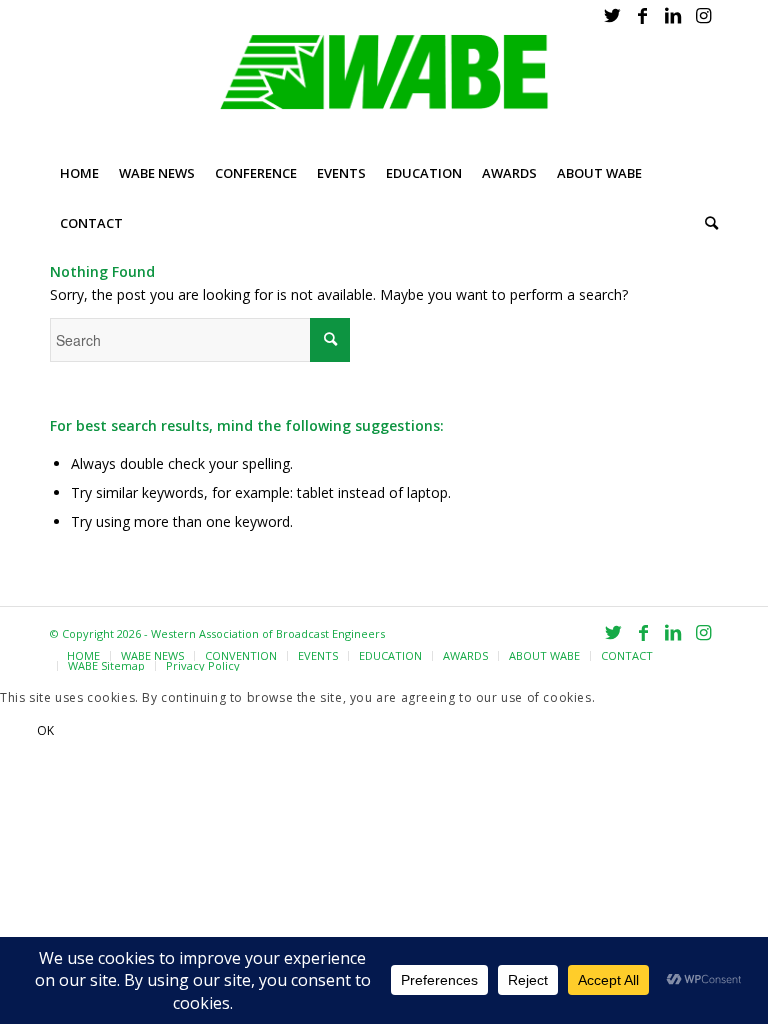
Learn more (143, 730)
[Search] (706, 223)
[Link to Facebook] (642, 15)
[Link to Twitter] (612, 15)
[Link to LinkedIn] (672, 15)
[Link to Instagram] (703, 15)
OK (46, 730)
